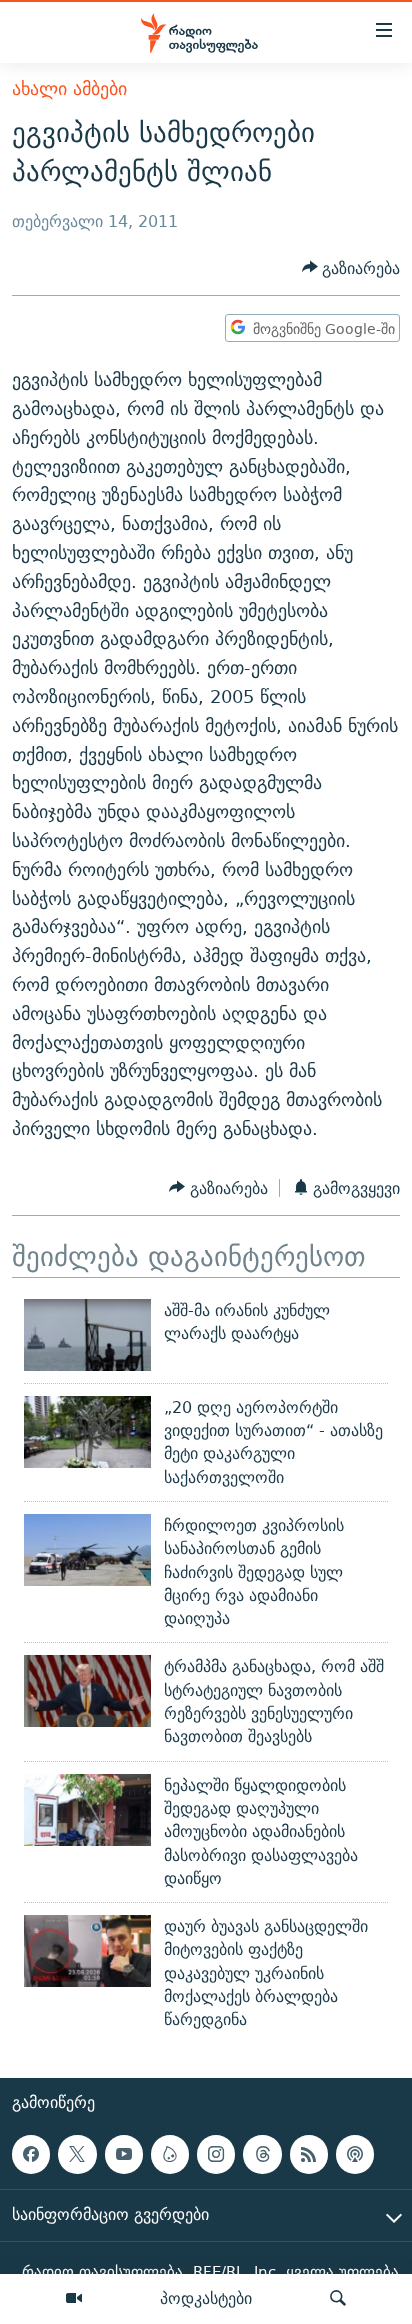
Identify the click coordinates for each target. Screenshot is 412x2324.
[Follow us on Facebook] (31, 2154)
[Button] (351, 268)
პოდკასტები (206, 2298)
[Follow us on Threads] (262, 2154)
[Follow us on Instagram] (216, 2154)
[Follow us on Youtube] (124, 2154)
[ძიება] (338, 2299)
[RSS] (309, 2154)
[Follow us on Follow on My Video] (170, 2154)
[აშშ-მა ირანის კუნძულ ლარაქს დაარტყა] (87, 1335)
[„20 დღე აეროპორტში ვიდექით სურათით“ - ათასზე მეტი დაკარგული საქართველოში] (87, 1432)
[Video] (74, 2299)
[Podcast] (355, 2154)
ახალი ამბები (69, 88)
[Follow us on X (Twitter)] (77, 2154)
